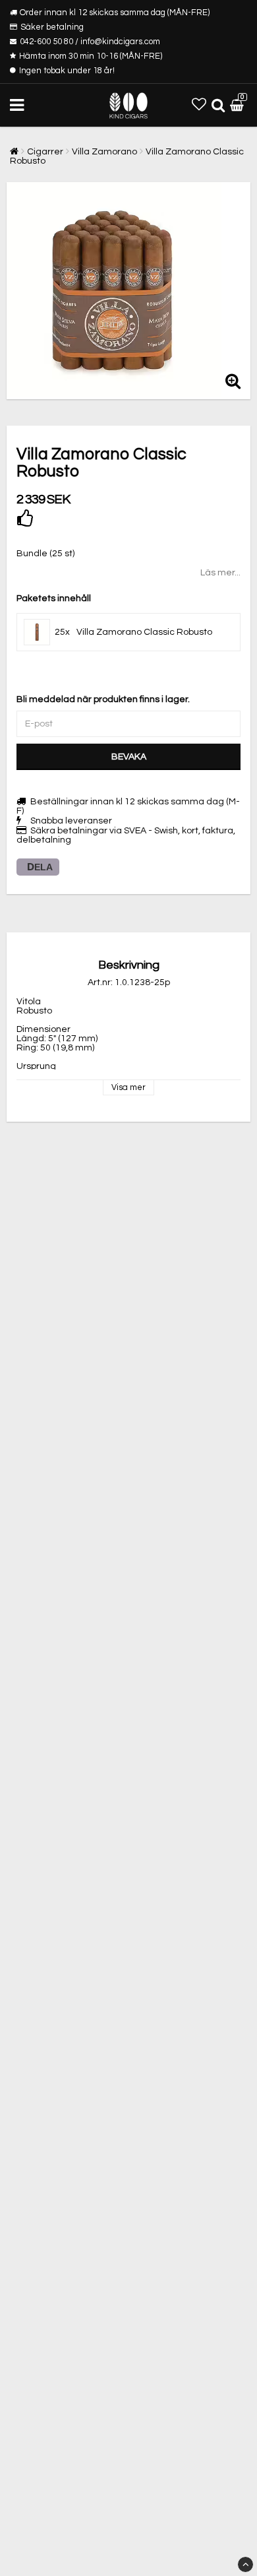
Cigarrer (45, 152)
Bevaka (129, 757)
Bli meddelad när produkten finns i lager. (103, 699)
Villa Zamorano (104, 152)
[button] (199, 105)
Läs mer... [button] (220, 573)
